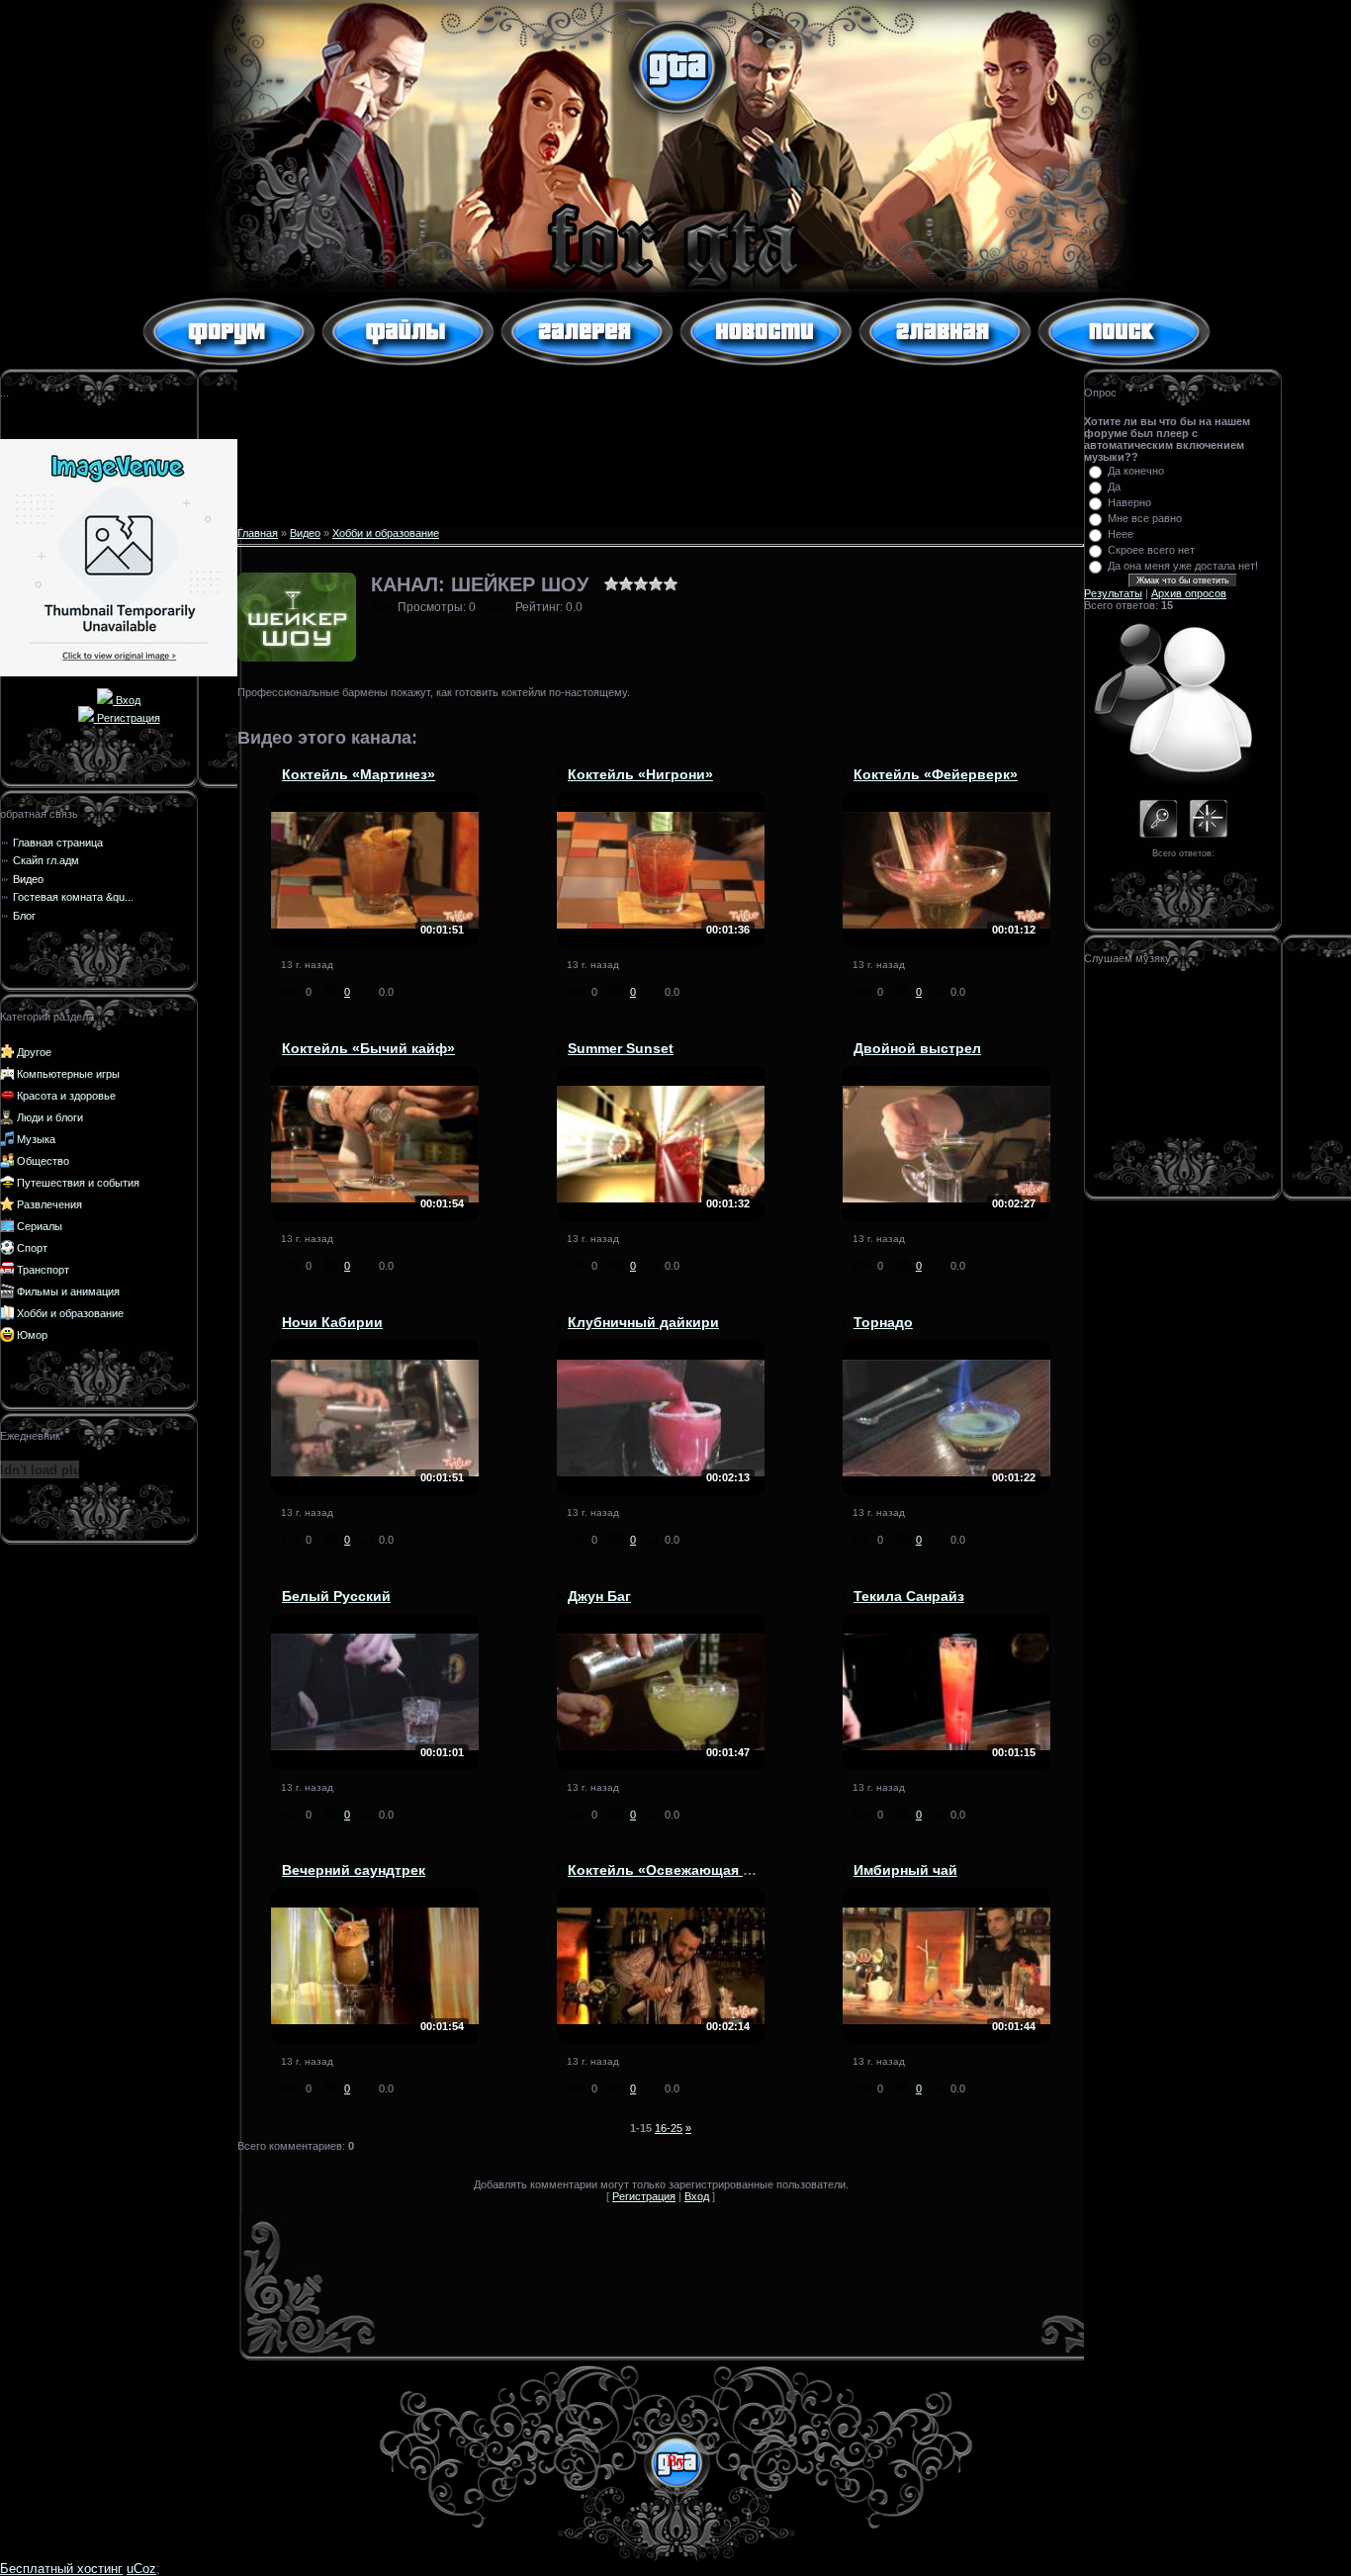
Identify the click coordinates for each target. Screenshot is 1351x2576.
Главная (258, 533)
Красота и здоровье (66, 1096)
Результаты (1113, 593)
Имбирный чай (905, 1870)
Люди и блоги (50, 1117)
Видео (305, 533)
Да (1114, 487)
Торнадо (883, 1322)
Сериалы (40, 1226)
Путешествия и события (78, 1183)
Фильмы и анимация (68, 1291)
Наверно (1129, 502)
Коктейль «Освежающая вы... (672, 1870)
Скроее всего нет (1151, 550)
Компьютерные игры (68, 1074)
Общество (43, 1161)
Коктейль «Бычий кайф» (368, 1048)
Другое (34, 1052)
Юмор (32, 1335)
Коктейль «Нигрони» (640, 774)
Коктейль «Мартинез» (359, 774)
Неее (1121, 534)
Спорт (32, 1248)
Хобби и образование (70, 1313)
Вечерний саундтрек (354, 1870)
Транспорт (43, 1270)
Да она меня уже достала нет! (1183, 566)
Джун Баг (599, 1596)
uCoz (141, 2569)
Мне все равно (1145, 518)
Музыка (36, 1139)
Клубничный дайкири (643, 1322)
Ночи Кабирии (332, 1322)
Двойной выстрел (917, 1048)
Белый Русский (336, 1596)
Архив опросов (1189, 593)
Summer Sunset (621, 1048)
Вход (127, 700)
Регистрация (127, 718)
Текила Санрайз (909, 1596)
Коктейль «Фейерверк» (936, 774)
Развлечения (49, 1204)
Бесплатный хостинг (61, 2569)
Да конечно (1136, 471)
